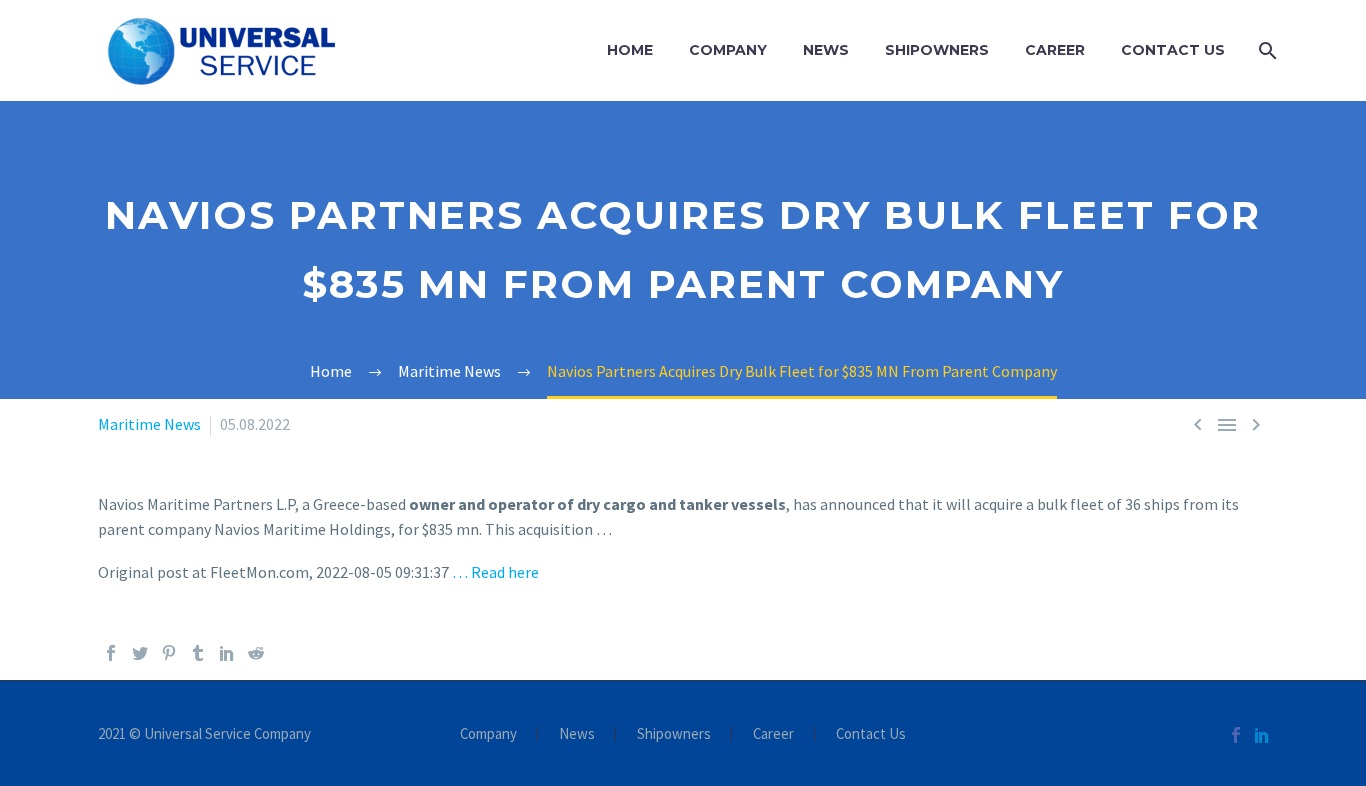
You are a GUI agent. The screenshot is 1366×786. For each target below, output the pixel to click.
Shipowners (937, 50)
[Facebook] (111, 653)
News (826, 50)
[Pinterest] (169, 653)
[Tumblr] (198, 653)
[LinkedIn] (227, 653)
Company (728, 50)
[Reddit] (256, 653)
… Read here (495, 572)
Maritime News (149, 424)
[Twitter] (140, 653)
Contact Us (1173, 50)
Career (1055, 50)
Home (630, 50)
